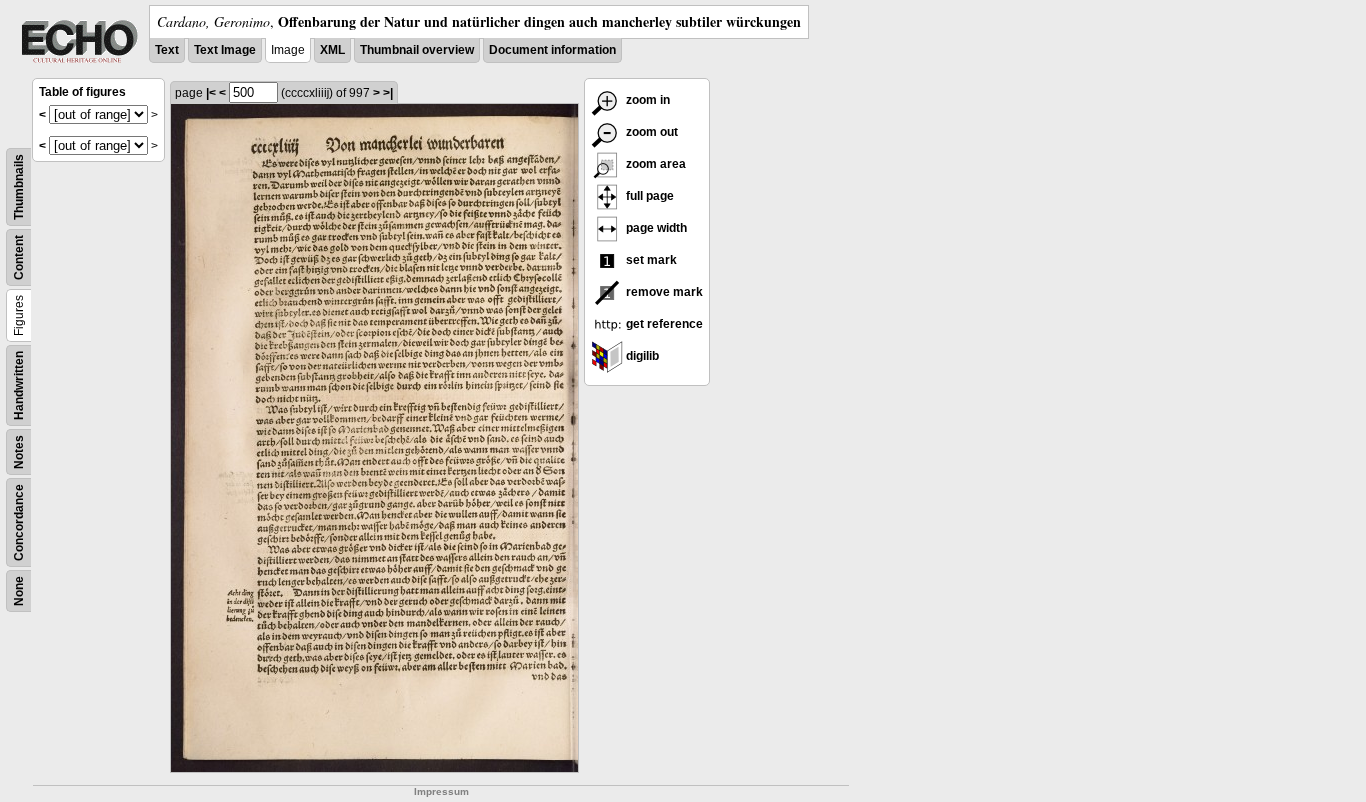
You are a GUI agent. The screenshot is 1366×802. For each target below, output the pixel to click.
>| (388, 93)
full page (648, 196)
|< (211, 93)
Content (19, 257)
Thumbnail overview (417, 50)
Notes (19, 452)
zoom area (654, 164)
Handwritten (19, 385)
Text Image (225, 50)
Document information (552, 50)
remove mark (663, 292)
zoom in (646, 100)
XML (332, 50)
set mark (650, 260)
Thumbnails (19, 187)
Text (167, 50)
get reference (663, 324)
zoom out (650, 132)
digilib (641, 356)
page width (655, 228)
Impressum (441, 791)
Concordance (19, 522)
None (19, 591)
